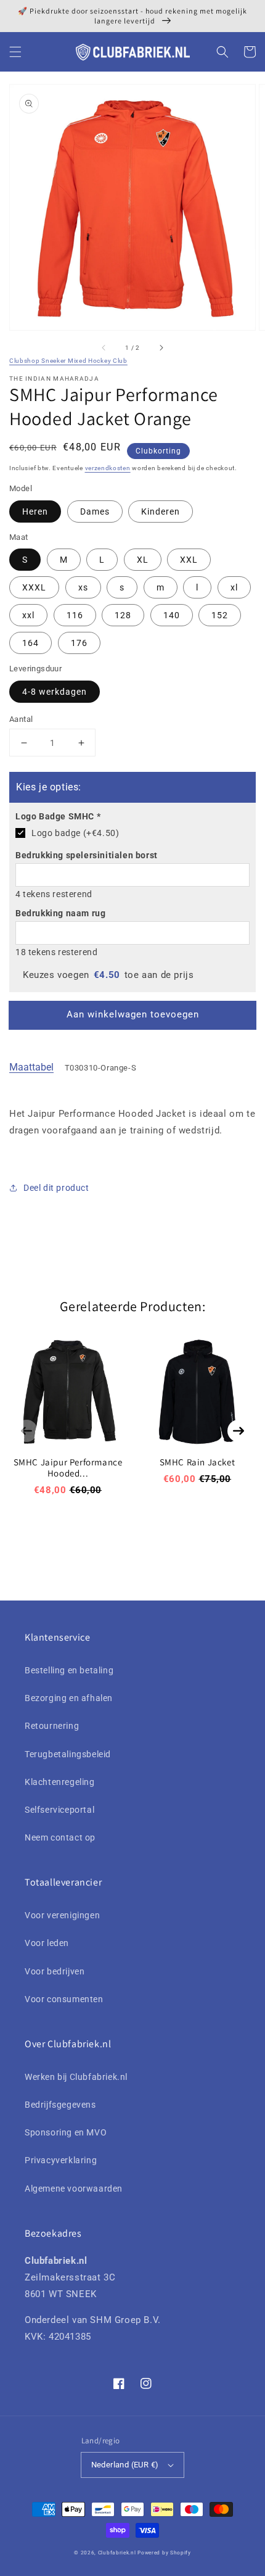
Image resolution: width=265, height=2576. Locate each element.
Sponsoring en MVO (66, 2132)
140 (172, 615)
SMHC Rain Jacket (198, 1462)
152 (220, 615)
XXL (189, 560)
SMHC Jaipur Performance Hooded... (68, 1468)
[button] (15, 52)
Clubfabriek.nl (117, 2553)
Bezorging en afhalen (69, 1698)
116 (75, 615)
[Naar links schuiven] (104, 347)
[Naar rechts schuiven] (161, 347)
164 (31, 643)
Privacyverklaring (61, 2160)
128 (123, 615)
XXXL (34, 587)
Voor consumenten (64, 1999)
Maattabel (31, 1067)
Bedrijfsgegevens (60, 2105)
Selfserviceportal (59, 1810)
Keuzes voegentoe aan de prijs (108, 975)
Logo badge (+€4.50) (75, 833)
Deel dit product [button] (56, 1188)
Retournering (52, 1726)
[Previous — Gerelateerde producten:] (26, 1431)
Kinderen (161, 511)
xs (83, 587)
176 (79, 643)
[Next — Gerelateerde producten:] (238, 1431)
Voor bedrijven (55, 1971)
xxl (28, 615)
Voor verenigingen (62, 1915)
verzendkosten (108, 468)
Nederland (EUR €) (125, 2465)
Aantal (21, 719)
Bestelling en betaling (69, 1670)
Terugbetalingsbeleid (68, 1754)
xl (234, 587)
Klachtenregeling (60, 1782)
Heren (35, 511)
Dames (95, 511)
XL (143, 560)
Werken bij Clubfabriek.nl (76, 2077)
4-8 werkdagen (55, 692)
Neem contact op (60, 1837)
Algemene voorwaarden (74, 2189)
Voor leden (47, 1943)
